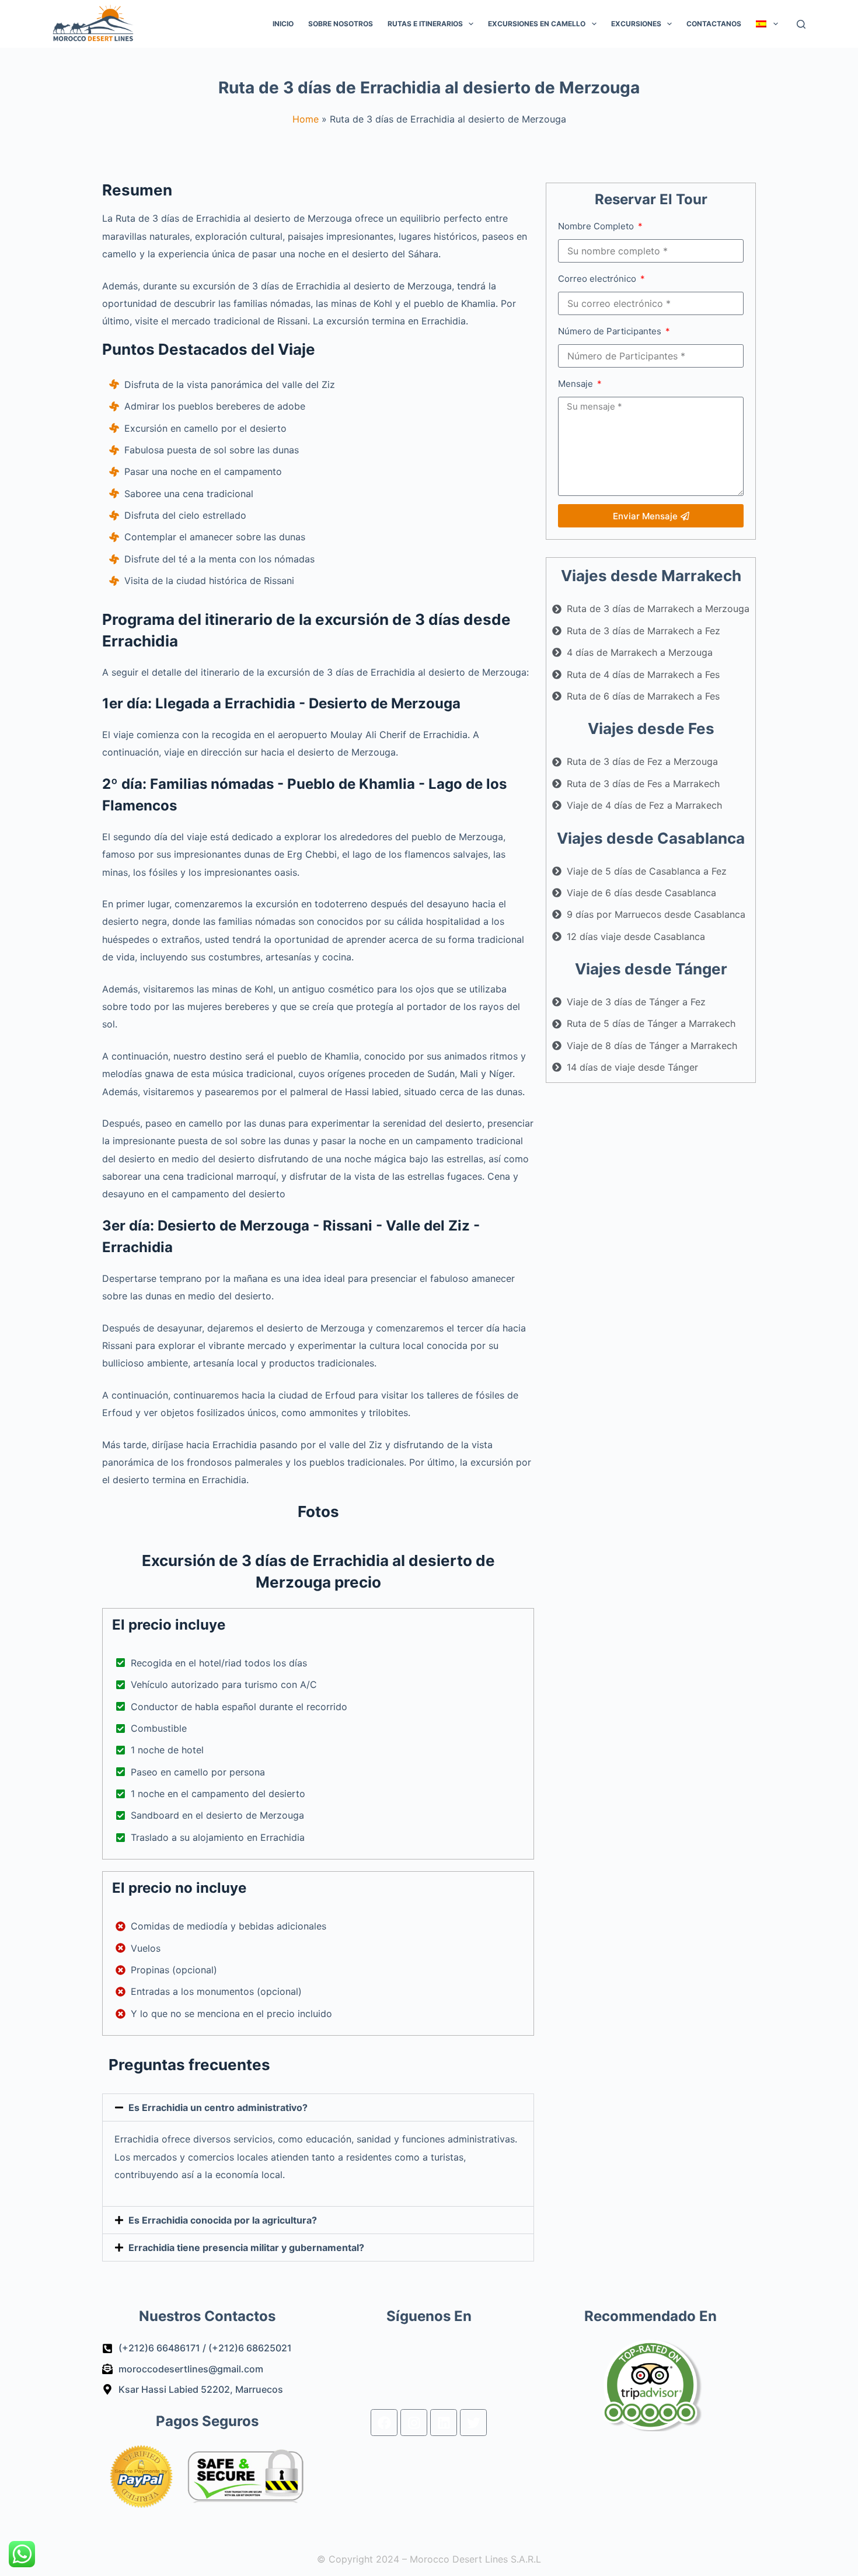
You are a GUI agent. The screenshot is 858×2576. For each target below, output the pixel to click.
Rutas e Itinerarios (425, 24)
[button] (318, 2107)
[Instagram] (414, 2423)
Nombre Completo (597, 226)
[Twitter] (473, 2423)
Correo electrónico (598, 279)
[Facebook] (384, 2423)
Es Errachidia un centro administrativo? (218, 2107)
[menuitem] (767, 24)
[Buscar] (801, 24)
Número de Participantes (611, 331)
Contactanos (714, 24)
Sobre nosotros (341, 24)
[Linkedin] (444, 2423)
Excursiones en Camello (537, 24)
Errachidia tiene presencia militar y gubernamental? (246, 2248)
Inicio (283, 24)
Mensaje (577, 384)
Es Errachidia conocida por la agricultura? (223, 2220)
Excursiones (636, 24)
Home (306, 119)
